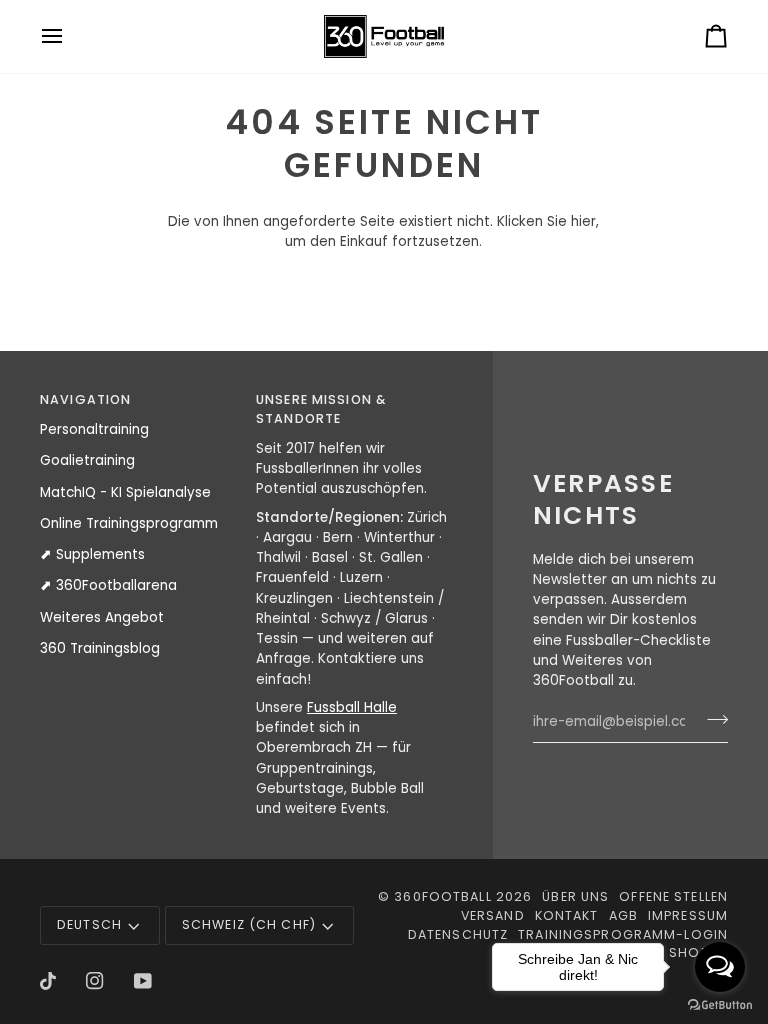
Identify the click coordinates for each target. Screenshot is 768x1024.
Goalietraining (87, 460)
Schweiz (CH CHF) (249, 924)
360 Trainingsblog (100, 648)
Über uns (575, 896)
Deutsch (89, 924)
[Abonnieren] (711, 719)
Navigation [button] (85, 399)
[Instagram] (95, 981)
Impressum (688, 915)
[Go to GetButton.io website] (720, 1004)
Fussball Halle (352, 707)
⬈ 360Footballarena (108, 585)
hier (583, 221)
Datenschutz (458, 934)
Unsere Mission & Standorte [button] (321, 409)
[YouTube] (143, 981)
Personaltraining (94, 429)
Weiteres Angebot (102, 617)
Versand (493, 915)
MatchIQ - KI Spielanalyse (125, 492)
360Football (442, 896)
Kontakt (567, 915)
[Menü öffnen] (70, 36)
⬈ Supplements (92, 554)
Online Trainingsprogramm (129, 523)
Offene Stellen (673, 896)
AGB (623, 915)
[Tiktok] (48, 981)
